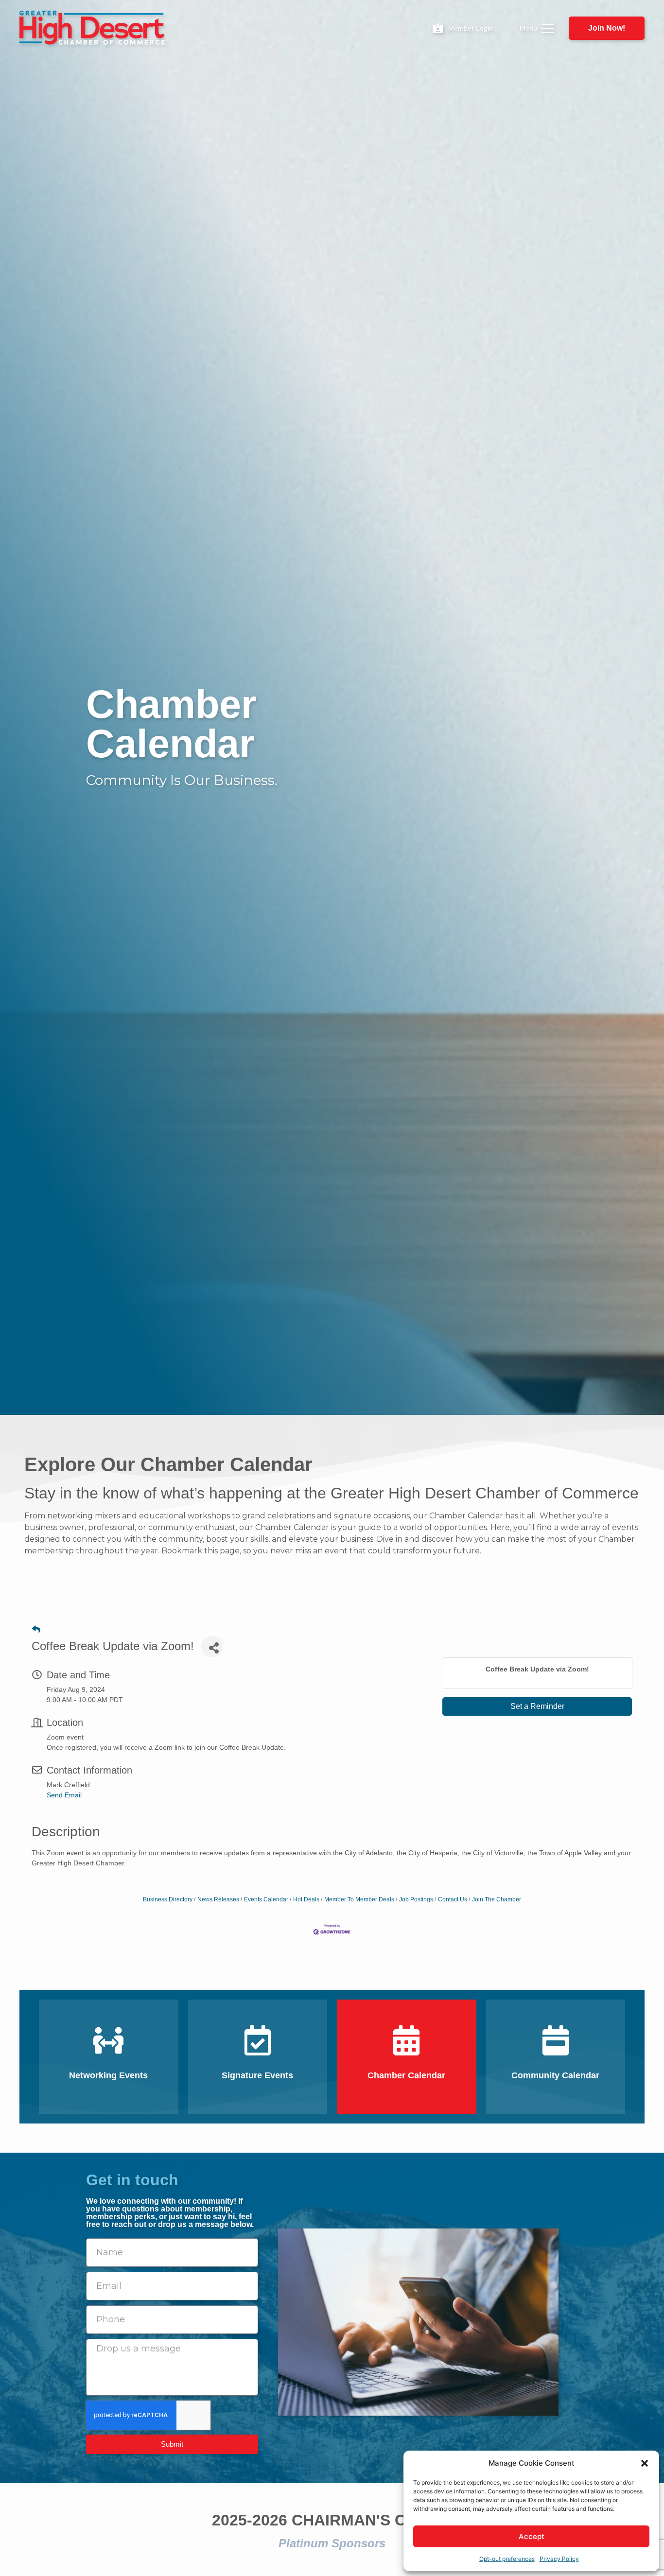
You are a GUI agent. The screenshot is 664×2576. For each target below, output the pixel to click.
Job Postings (416, 1899)
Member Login (471, 28)
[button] (645, 2463)
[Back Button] (36, 1629)
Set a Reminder (537, 1706)
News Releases (218, 1899)
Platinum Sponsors (332, 2543)
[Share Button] (212, 1646)
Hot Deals (306, 1899)
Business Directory (168, 1899)
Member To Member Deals (359, 1899)
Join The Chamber (497, 1899)
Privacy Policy (559, 2559)
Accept (532, 2536)
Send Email (64, 1795)
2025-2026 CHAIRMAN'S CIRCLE (332, 2520)
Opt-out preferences (507, 2559)
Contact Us (453, 1899)
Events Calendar (266, 1899)
